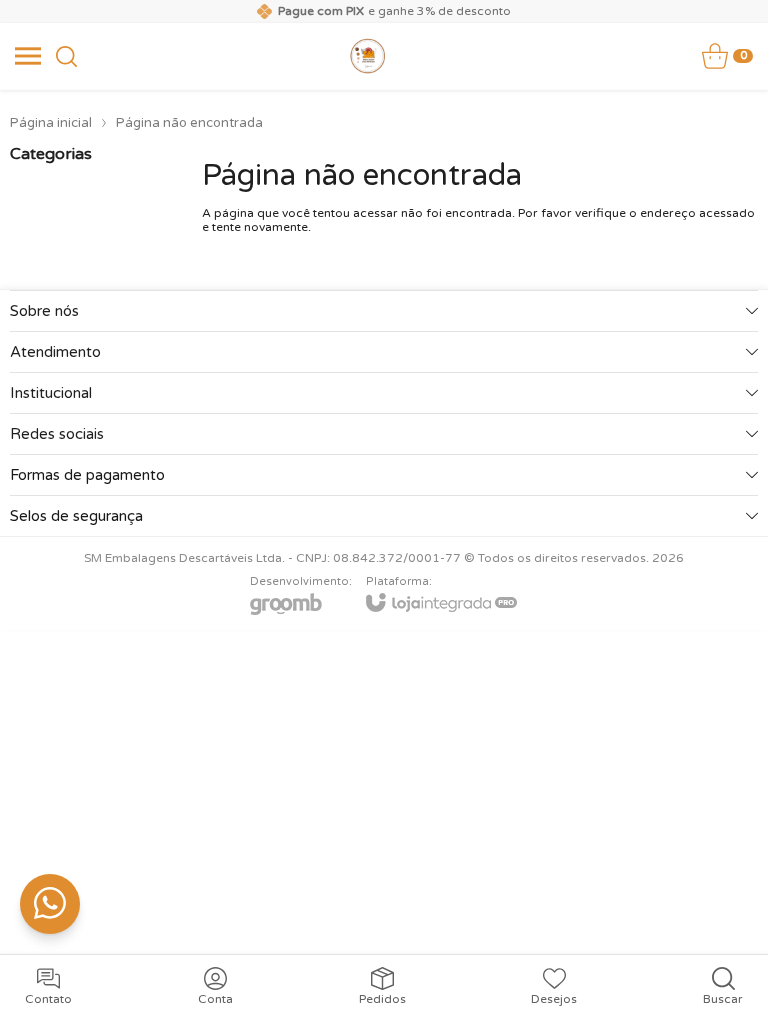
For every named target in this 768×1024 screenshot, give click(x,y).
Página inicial (51, 123)
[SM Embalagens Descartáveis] (368, 56)
